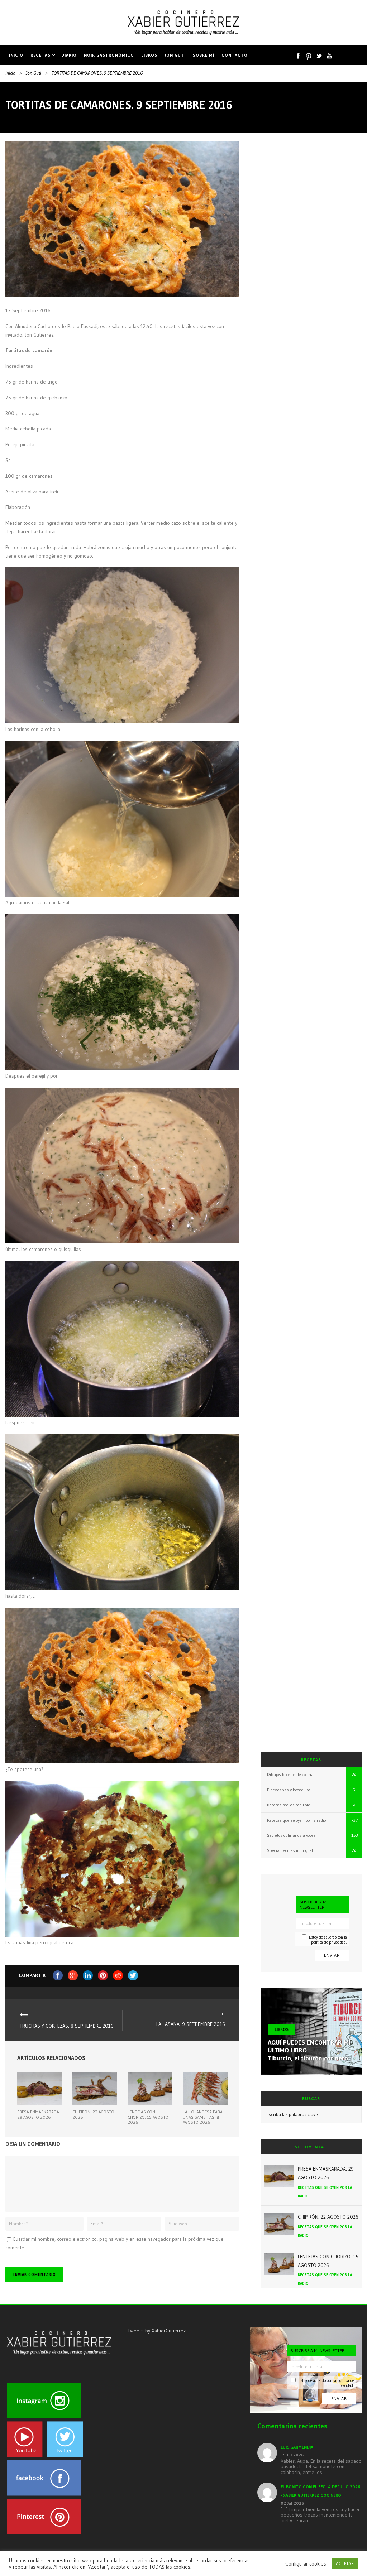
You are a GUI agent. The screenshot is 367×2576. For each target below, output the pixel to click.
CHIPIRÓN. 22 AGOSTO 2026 (93, 2114)
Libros (149, 55)
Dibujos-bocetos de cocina (290, 1774)
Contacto (235, 55)
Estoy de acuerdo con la (328, 1939)
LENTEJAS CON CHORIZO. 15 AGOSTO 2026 (148, 2117)
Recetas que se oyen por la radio (296, 1820)
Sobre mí (204, 55)
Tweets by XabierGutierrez (157, 2331)
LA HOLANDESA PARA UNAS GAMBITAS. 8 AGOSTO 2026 (203, 2117)
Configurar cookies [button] (306, 2564)
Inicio (16, 55)
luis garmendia (297, 2447)
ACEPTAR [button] (345, 2563)
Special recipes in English (291, 1850)
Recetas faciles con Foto (289, 1805)
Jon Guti (175, 55)
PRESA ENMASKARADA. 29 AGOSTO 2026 (39, 2114)
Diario (69, 55)
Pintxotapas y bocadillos (289, 1790)
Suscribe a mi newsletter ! (314, 1905)
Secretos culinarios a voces (291, 1835)
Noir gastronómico (109, 55)
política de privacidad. (329, 1942)
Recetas (40, 55)
